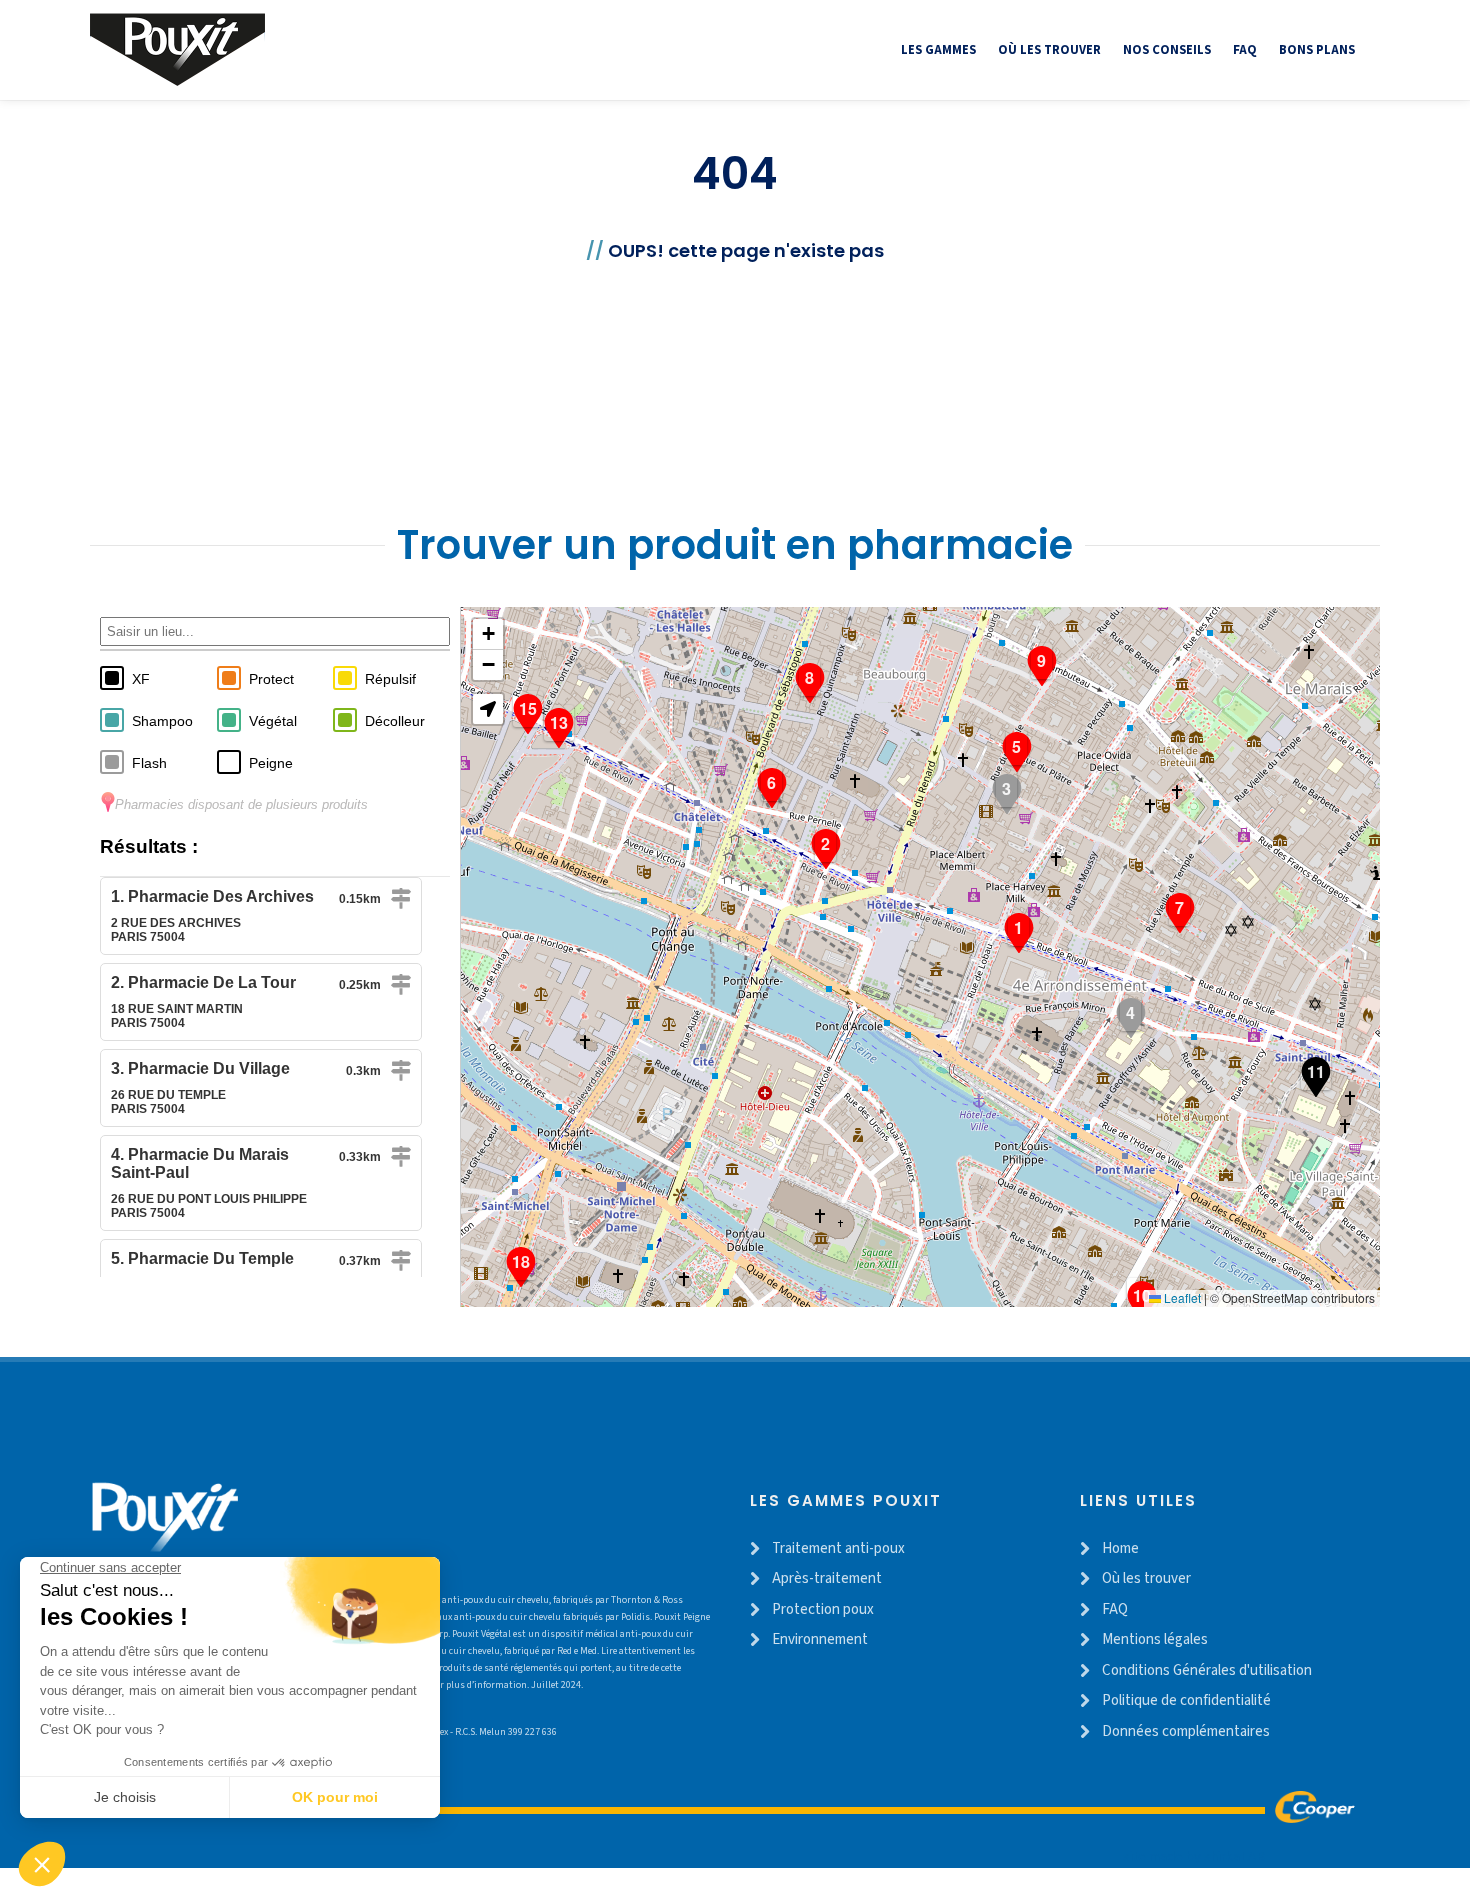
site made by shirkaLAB (1194, 1856)
